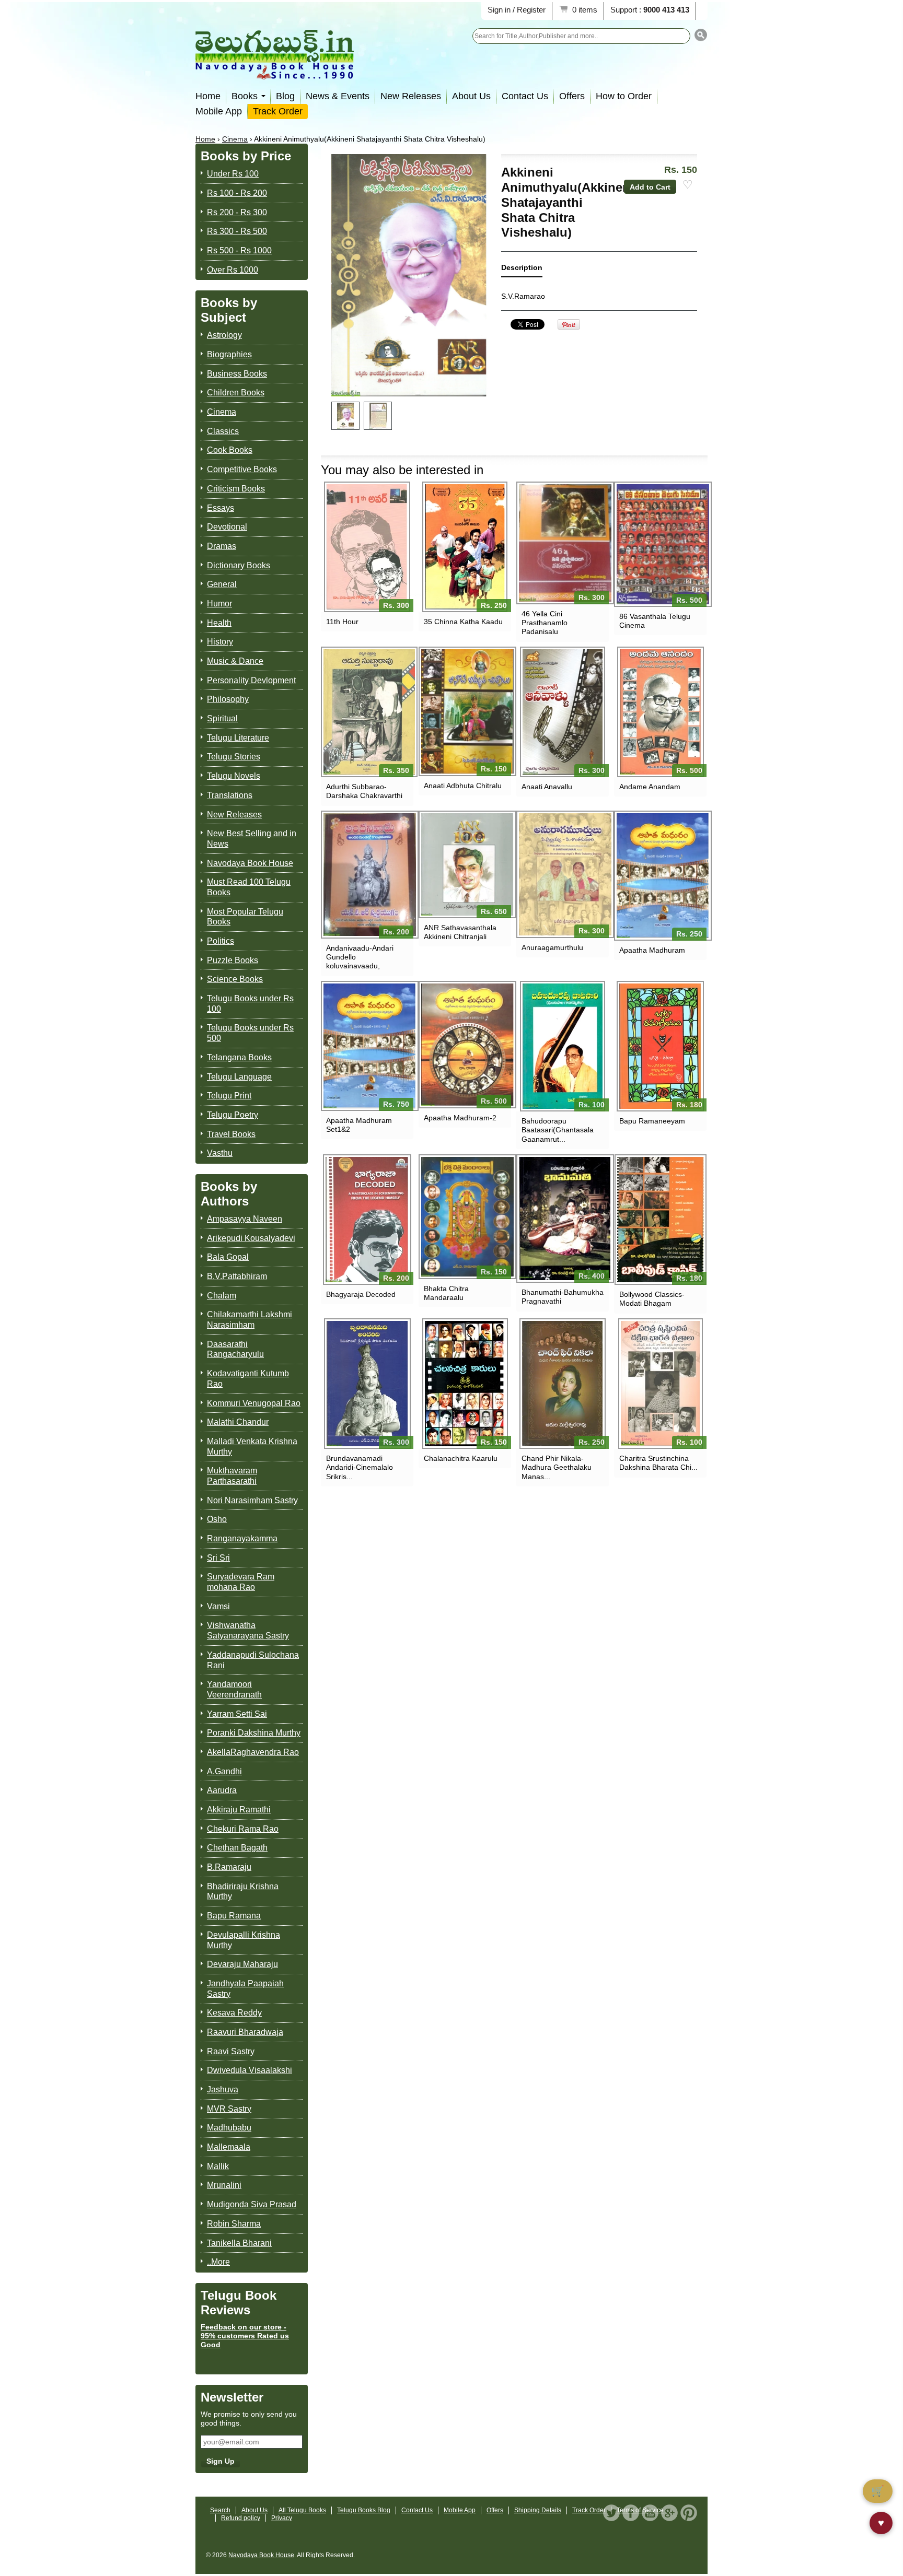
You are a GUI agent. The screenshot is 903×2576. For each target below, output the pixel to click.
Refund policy (241, 2518)
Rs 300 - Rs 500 (237, 231)
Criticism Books (236, 489)
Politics (221, 941)
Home (208, 96)
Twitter (611, 2513)
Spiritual (222, 718)
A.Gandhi (224, 1771)
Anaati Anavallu (547, 787)
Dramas (222, 546)
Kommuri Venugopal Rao (254, 1403)
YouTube (650, 2513)
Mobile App (219, 111)
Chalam (222, 1296)
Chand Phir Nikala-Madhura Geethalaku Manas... (557, 1467)
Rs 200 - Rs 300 (237, 212)
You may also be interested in (402, 470)
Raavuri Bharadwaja (245, 2032)
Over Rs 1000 (233, 270)
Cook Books (230, 450)
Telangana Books (239, 1057)
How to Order (624, 96)
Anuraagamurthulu (552, 947)
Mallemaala (229, 2147)
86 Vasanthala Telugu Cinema (655, 621)
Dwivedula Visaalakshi (250, 2070)
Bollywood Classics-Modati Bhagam (652, 1299)
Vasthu (220, 1153)
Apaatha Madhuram (652, 950)
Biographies (229, 354)
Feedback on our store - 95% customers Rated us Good (245, 2336)
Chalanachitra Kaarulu (461, 1458)
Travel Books (231, 1134)
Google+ (669, 2513)
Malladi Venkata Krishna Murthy (252, 1447)
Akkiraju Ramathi (239, 1810)
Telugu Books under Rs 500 (250, 1033)
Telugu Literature (238, 738)
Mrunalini (224, 2185)
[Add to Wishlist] (688, 185)
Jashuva (223, 2089)
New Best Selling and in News (252, 839)
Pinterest (689, 2513)
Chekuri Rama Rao (243, 1829)
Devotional (227, 527)
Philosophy (228, 699)
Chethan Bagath (237, 1848)
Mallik (218, 2166)
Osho (217, 1519)
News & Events (338, 96)
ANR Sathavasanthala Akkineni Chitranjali (460, 932)
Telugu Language (239, 1077)
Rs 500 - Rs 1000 (239, 250)
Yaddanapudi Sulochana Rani (253, 1660)
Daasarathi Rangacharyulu (235, 1349)
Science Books (235, 979)
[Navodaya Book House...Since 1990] (275, 72)
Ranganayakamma (242, 1538)
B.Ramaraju (229, 1867)
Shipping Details (538, 2510)
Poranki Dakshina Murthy (254, 1733)
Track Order (278, 111)
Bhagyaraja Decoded (361, 1294)
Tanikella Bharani (239, 2243)
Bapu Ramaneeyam (652, 1121)
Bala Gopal (228, 1257)
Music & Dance (235, 661)
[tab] (522, 270)
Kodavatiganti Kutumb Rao (248, 1379)
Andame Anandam (650, 787)
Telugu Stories (234, 757)
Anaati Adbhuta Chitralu (463, 786)
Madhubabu (229, 2128)
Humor (219, 604)
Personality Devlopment (251, 680)
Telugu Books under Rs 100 (250, 1004)
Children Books (236, 393)
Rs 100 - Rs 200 (237, 193)
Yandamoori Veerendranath (234, 1689)
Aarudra (222, 1790)
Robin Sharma (234, 2224)
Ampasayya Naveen (245, 1219)
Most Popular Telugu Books (245, 917)
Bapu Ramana (234, 1916)
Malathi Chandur (238, 1422)
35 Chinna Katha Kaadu (463, 622)
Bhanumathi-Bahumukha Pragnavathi (563, 1297)
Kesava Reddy (234, 2013)
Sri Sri (218, 1558)
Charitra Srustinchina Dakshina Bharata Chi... (658, 1463)
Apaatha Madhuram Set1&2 (359, 1125)
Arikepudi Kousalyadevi (251, 1238)
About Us (471, 96)
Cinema (235, 139)
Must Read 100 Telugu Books (249, 887)
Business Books (237, 374)
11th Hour (342, 622)
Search (220, 2510)
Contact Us (525, 96)
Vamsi (218, 1606)
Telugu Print (229, 1096)
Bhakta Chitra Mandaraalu (446, 1293)
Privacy (282, 2518)
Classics (223, 431)
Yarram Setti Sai (237, 1714)
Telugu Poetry (233, 1115)
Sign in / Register (517, 10)
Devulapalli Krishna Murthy (244, 1940)
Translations (230, 795)
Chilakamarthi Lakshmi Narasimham (250, 1320)
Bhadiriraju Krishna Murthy (243, 1892)
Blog (285, 96)
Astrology (224, 335)
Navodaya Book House (250, 863)
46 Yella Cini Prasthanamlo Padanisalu (545, 623)
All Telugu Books (302, 2510)
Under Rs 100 (233, 174)
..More (218, 2262)
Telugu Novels (234, 776)
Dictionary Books (239, 565)
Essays (221, 508)
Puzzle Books (233, 960)
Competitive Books (242, 469)
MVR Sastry (229, 2109)
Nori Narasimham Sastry (252, 1500)
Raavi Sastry (231, 2051)
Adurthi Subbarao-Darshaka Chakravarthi (364, 791)
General (222, 584)
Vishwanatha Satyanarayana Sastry (248, 1630)
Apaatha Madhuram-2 (460, 1118)
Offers (572, 96)
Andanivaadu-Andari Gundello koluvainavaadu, (360, 957)
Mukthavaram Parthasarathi (232, 1476)
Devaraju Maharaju (242, 1964)
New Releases (411, 96)
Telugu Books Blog (364, 2510)
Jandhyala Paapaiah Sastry (245, 1989)
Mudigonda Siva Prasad (252, 2204)
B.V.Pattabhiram (237, 1276)
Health (219, 623)
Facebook (631, 2513)
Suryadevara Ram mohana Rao (241, 1582)
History (220, 642)
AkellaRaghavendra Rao (253, 1752)
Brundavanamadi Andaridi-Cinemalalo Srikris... (360, 1467)
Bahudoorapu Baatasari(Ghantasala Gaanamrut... (558, 1130)
